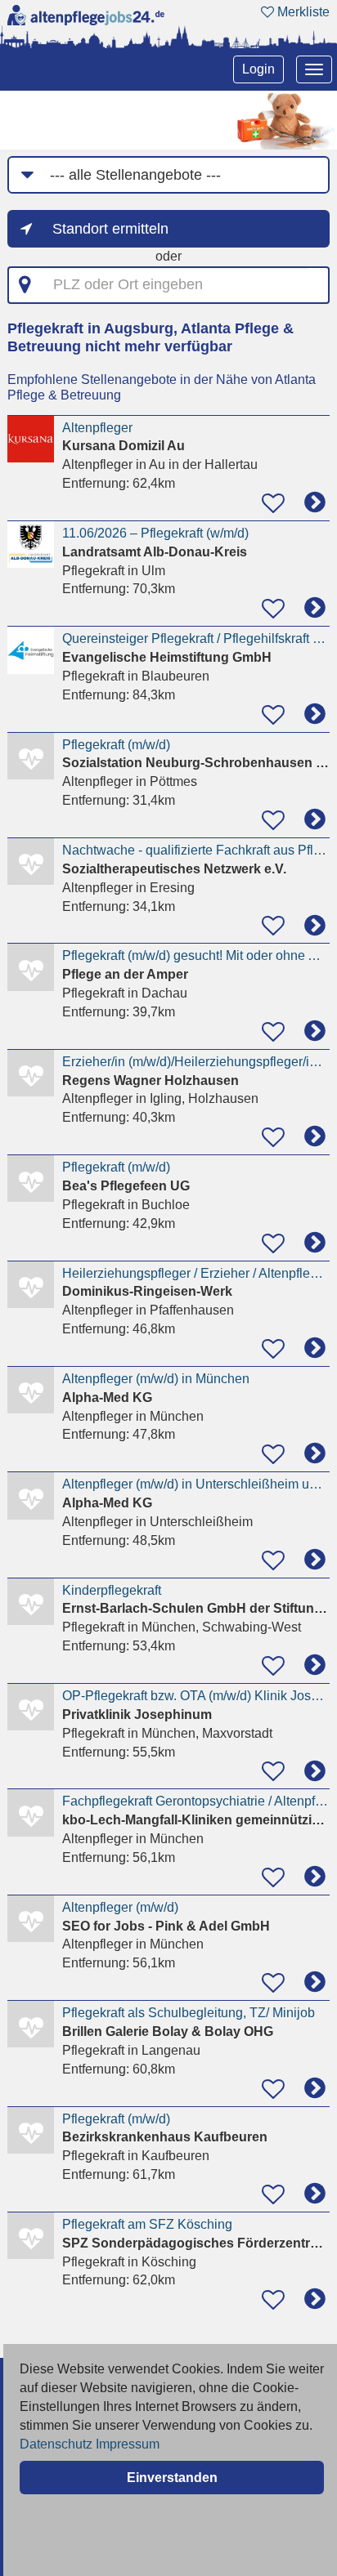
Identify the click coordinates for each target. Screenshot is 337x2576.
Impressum (128, 2444)
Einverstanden (172, 2478)
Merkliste (302, 12)
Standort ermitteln (110, 229)
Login (258, 69)
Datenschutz (56, 2444)
